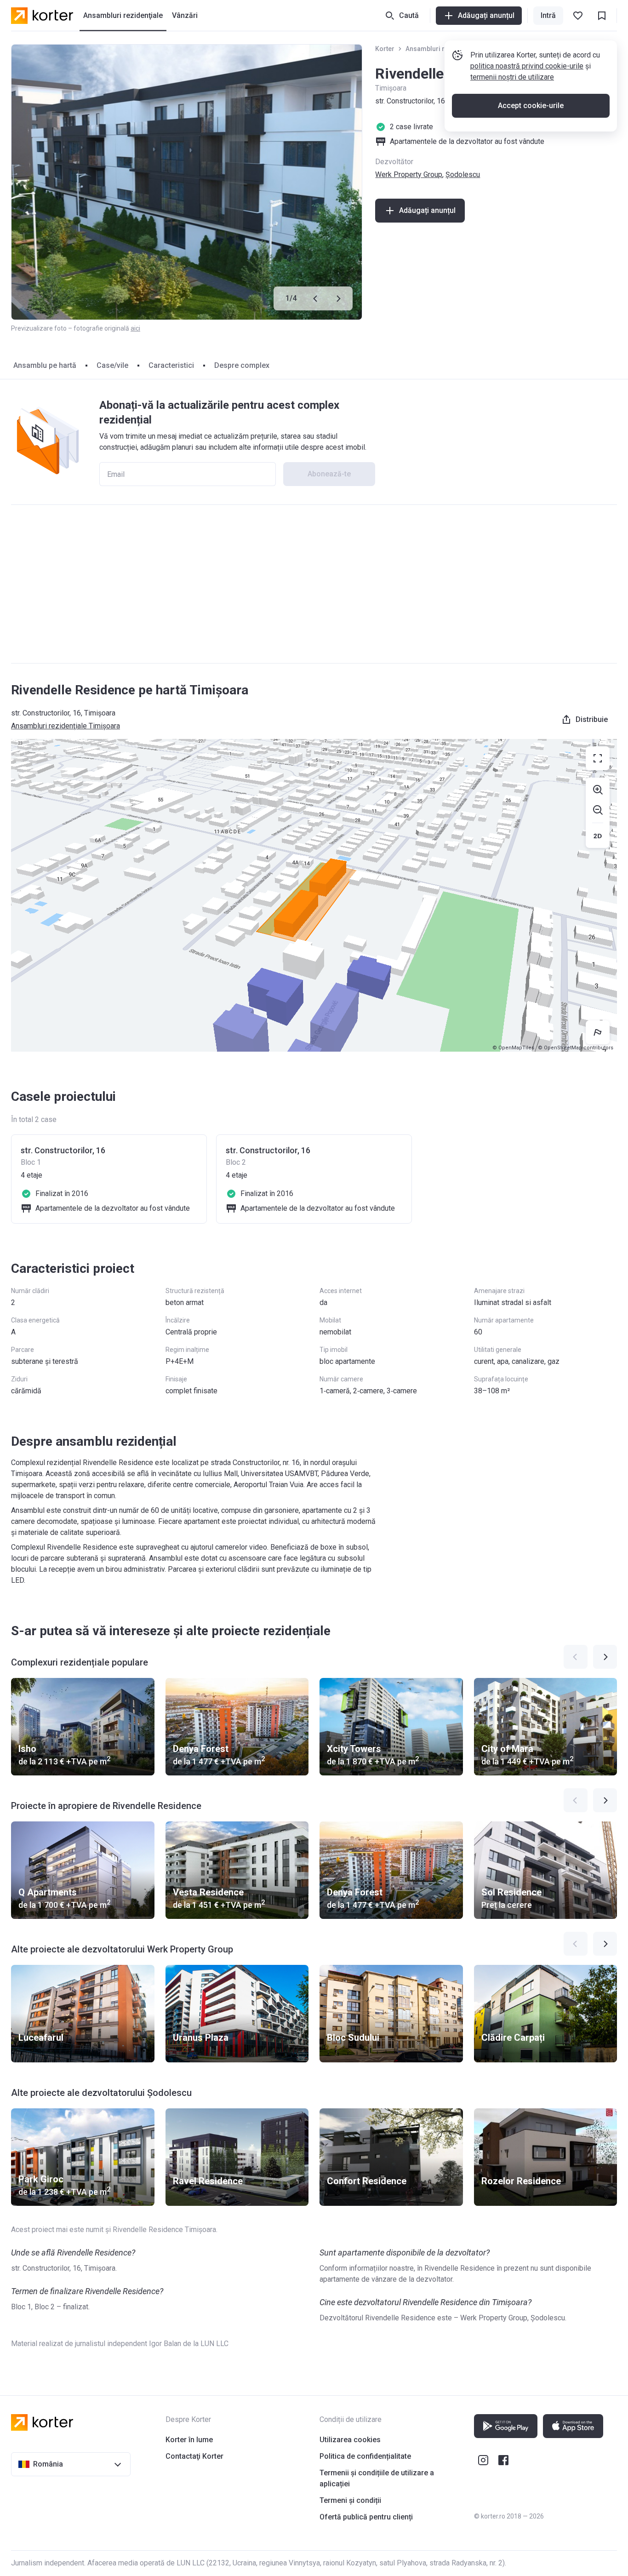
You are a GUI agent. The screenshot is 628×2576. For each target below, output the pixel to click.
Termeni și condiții (350, 2500)
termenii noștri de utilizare (512, 77)
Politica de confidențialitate (365, 2456)
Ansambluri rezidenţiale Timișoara (66, 726)
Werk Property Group (409, 175)
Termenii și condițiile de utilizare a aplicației (377, 2478)
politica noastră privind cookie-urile (527, 66)
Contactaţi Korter (194, 2456)
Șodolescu (463, 175)
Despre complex (242, 365)
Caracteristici (171, 365)
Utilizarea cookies (350, 2440)
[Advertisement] (314, 584)
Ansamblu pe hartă (45, 365)
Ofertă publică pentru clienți (366, 2517)
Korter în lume (189, 2440)
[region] (314, 895)
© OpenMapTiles (513, 1048)
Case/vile (112, 365)
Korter (385, 49)
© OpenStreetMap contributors (576, 1048)
